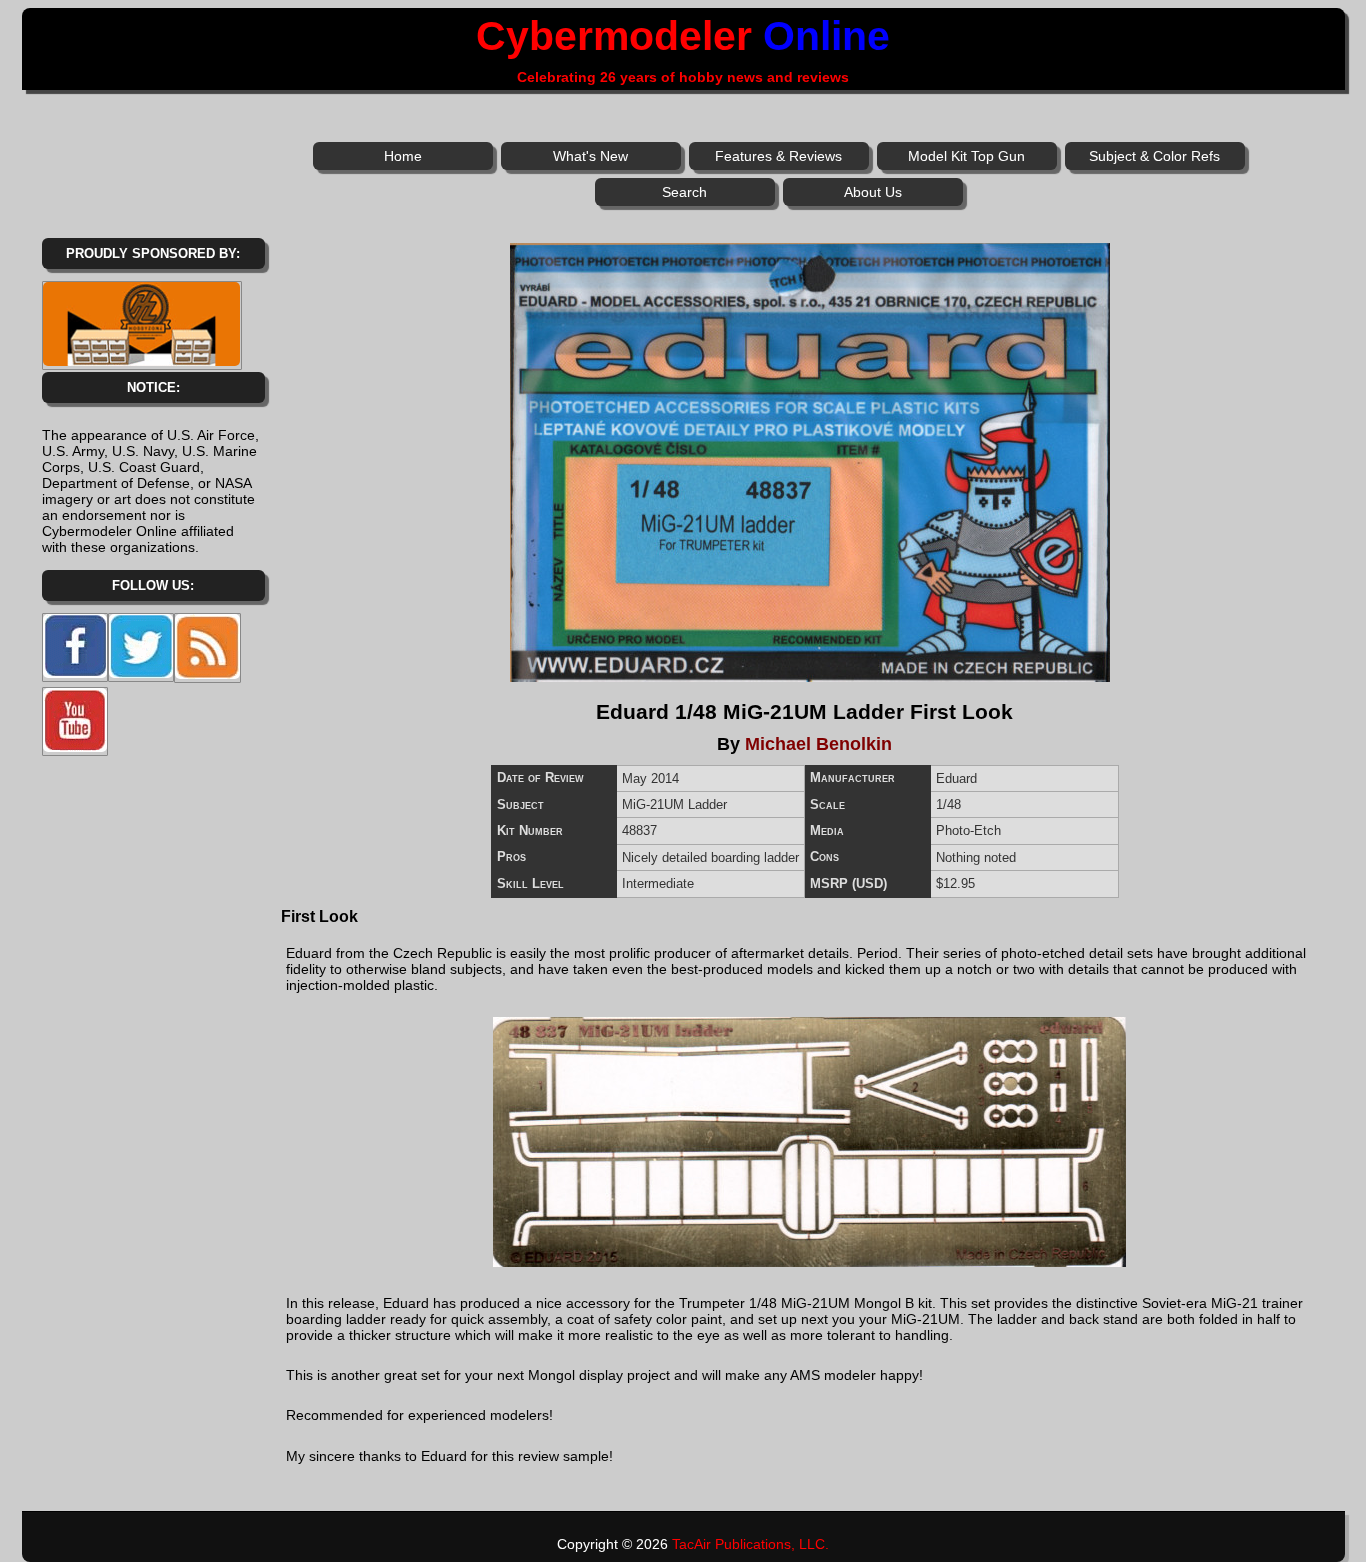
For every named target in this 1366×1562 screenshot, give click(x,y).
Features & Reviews (778, 156)
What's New (590, 156)
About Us (873, 192)
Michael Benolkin (818, 744)
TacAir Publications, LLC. (750, 1544)
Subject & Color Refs (1154, 156)
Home (403, 156)
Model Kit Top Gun (966, 156)
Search (684, 192)
